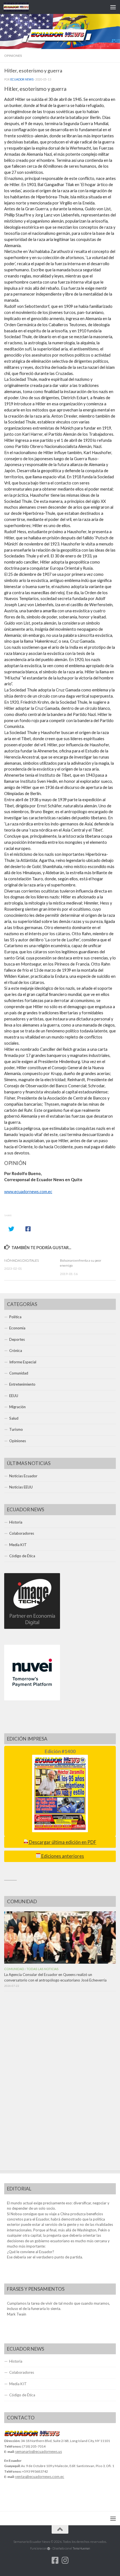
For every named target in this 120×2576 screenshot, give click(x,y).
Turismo (16, 1429)
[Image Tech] (32, 1627)
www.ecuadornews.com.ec (28, 1192)
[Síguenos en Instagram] (65, 2560)
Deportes (17, 1339)
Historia (16, 1522)
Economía (17, 1328)
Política (15, 1317)
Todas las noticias (43, 1969)
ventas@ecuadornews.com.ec (40, 2477)
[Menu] (113, 7)
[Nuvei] (32, 1699)
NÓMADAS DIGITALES (21, 1260)
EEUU (14, 1396)
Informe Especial (23, 1362)
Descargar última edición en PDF (62, 1842)
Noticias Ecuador (23, 1476)
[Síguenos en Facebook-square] (55, 2560)
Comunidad (19, 1373)
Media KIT (18, 1545)
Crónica (16, 1351)
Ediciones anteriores (62, 1856)
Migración (17, 1407)
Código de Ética (22, 1556)
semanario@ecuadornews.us (39, 2451)
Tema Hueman (81, 2548)
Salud (14, 1418)
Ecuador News (22, 79)
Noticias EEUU (21, 1487)
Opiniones (13, 56)
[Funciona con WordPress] (49, 2549)
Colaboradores (22, 1533)
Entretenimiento (22, 1384)
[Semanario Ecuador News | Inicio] (20, 7)
